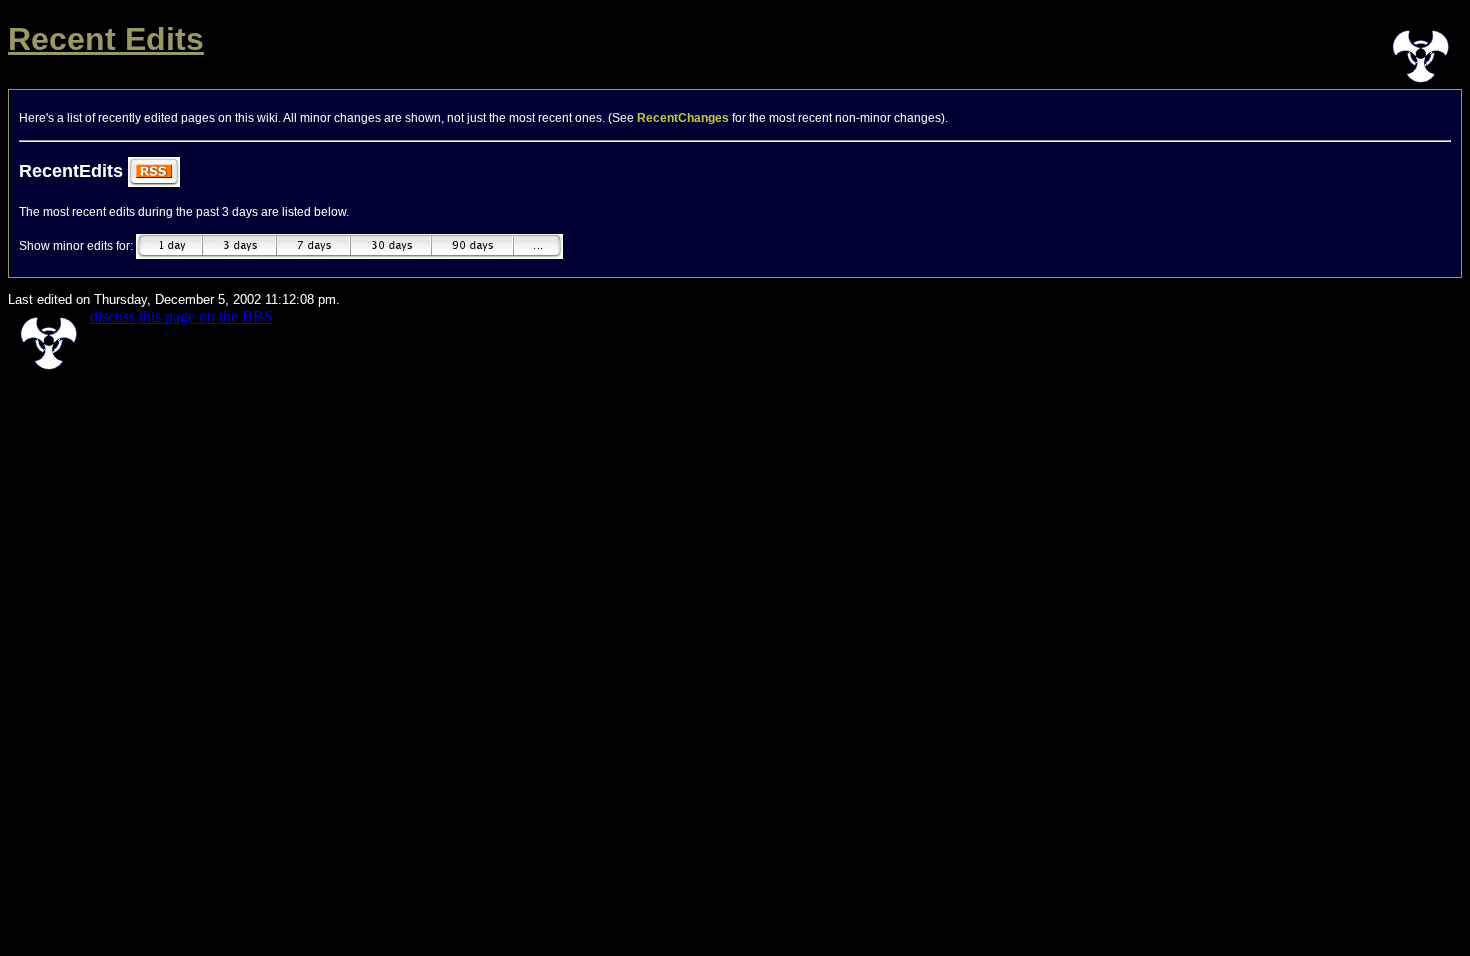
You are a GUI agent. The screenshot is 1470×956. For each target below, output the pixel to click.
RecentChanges (683, 118)
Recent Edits (106, 39)
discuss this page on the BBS (181, 316)
